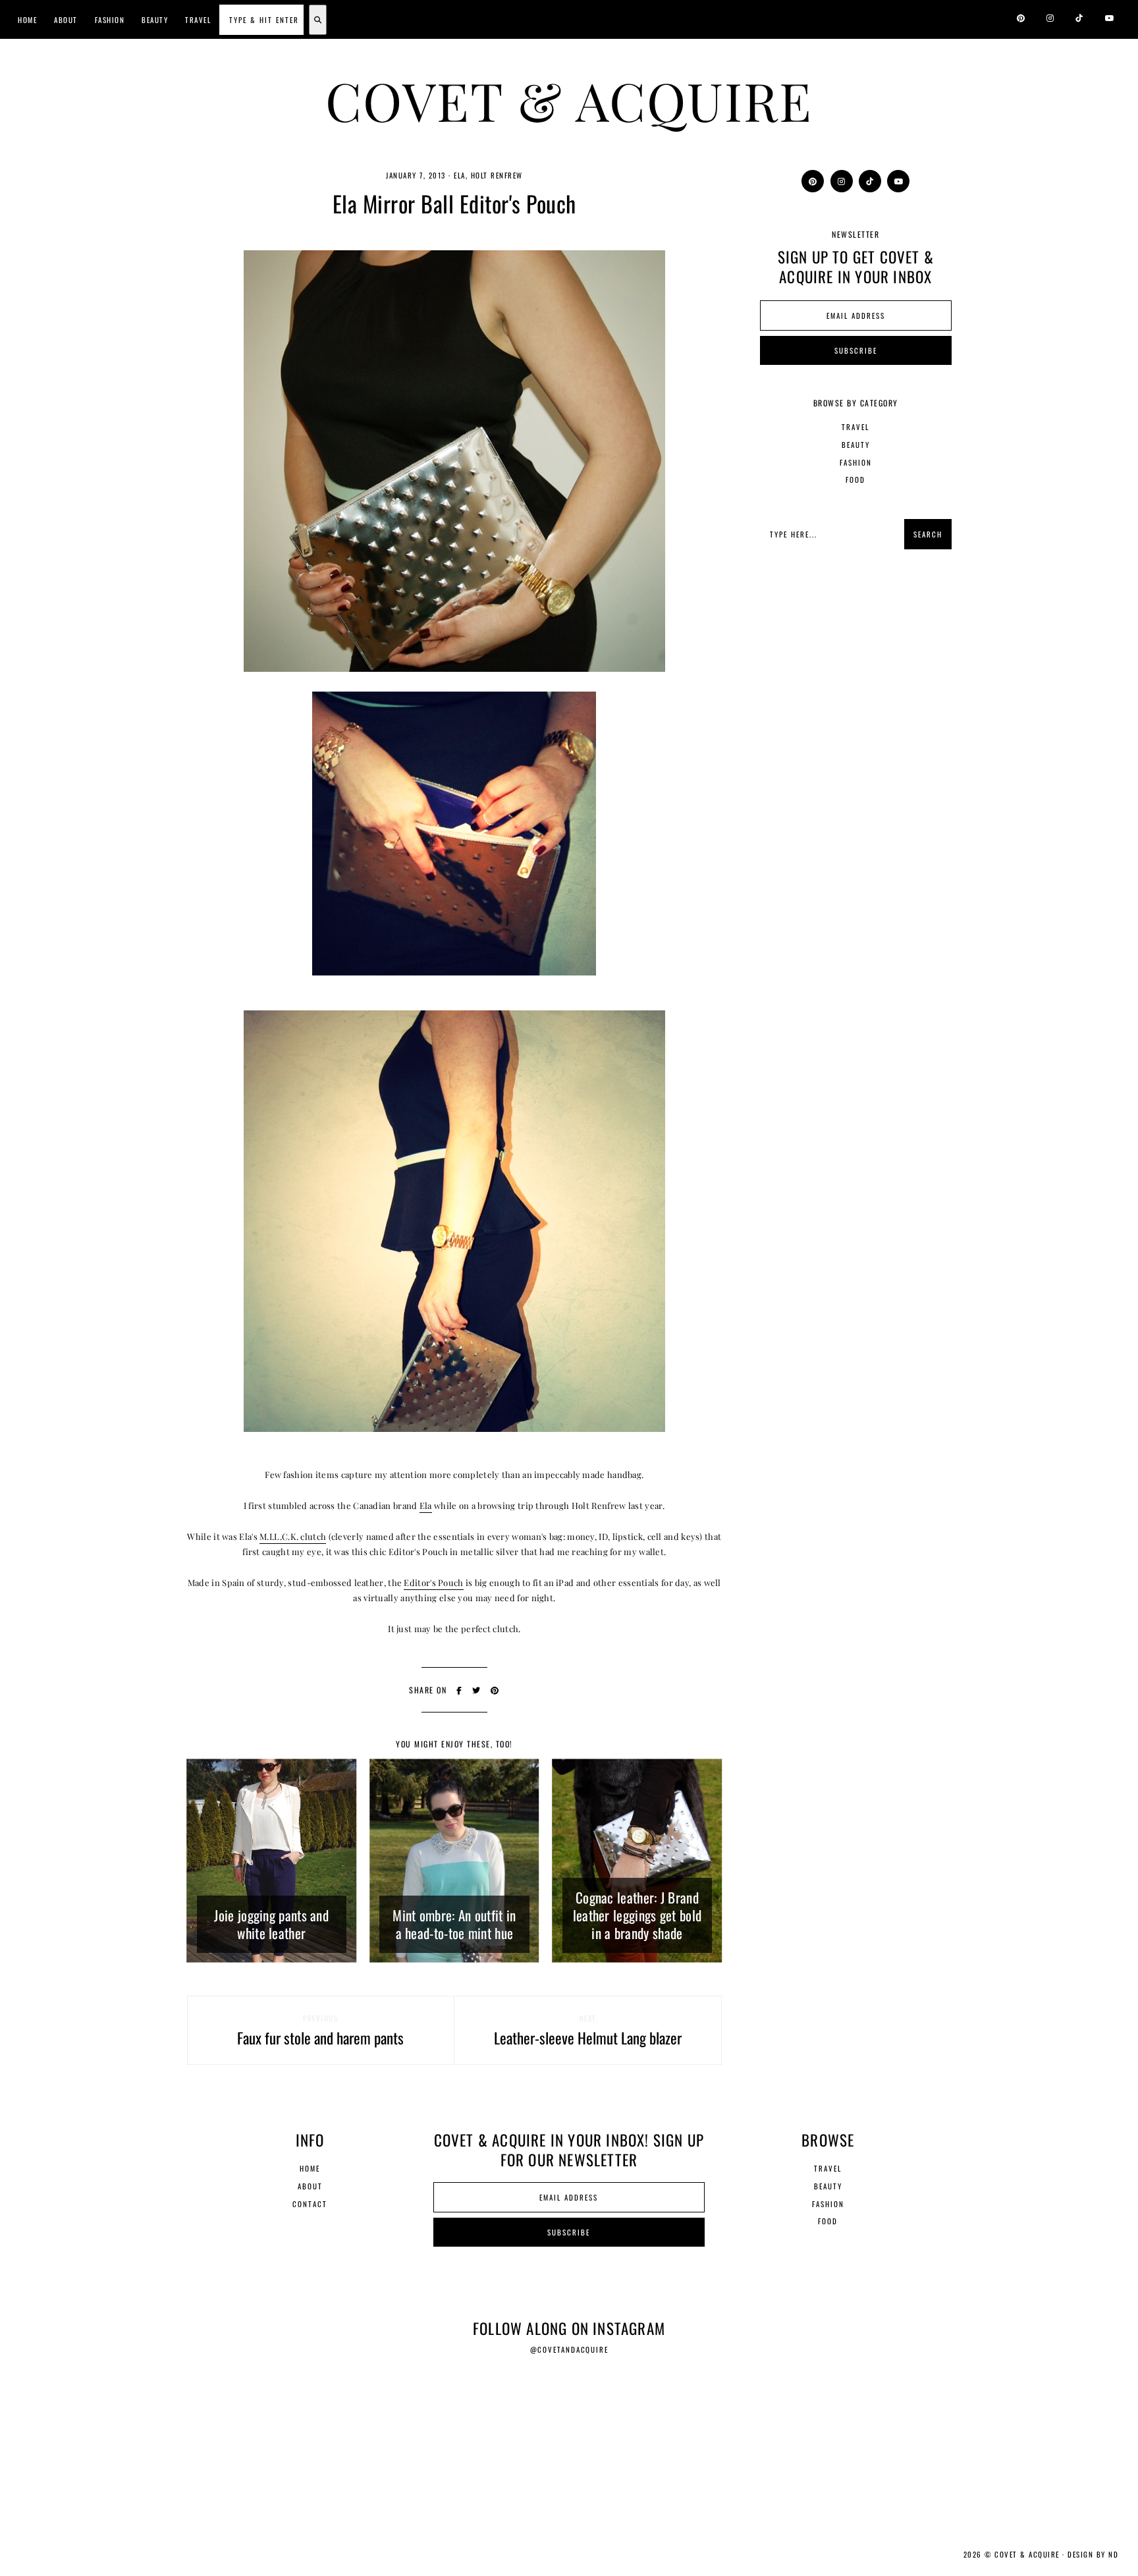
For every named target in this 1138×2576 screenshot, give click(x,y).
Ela (460, 175)
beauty (856, 445)
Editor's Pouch (433, 1582)
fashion (856, 462)
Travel (198, 20)
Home (27, 20)
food (855, 480)
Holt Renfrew (497, 175)
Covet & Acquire (569, 100)
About (66, 20)
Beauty (155, 20)
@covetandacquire (569, 2349)
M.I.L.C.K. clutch (293, 1536)
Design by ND (1093, 2554)
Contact (310, 2204)
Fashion (110, 20)
